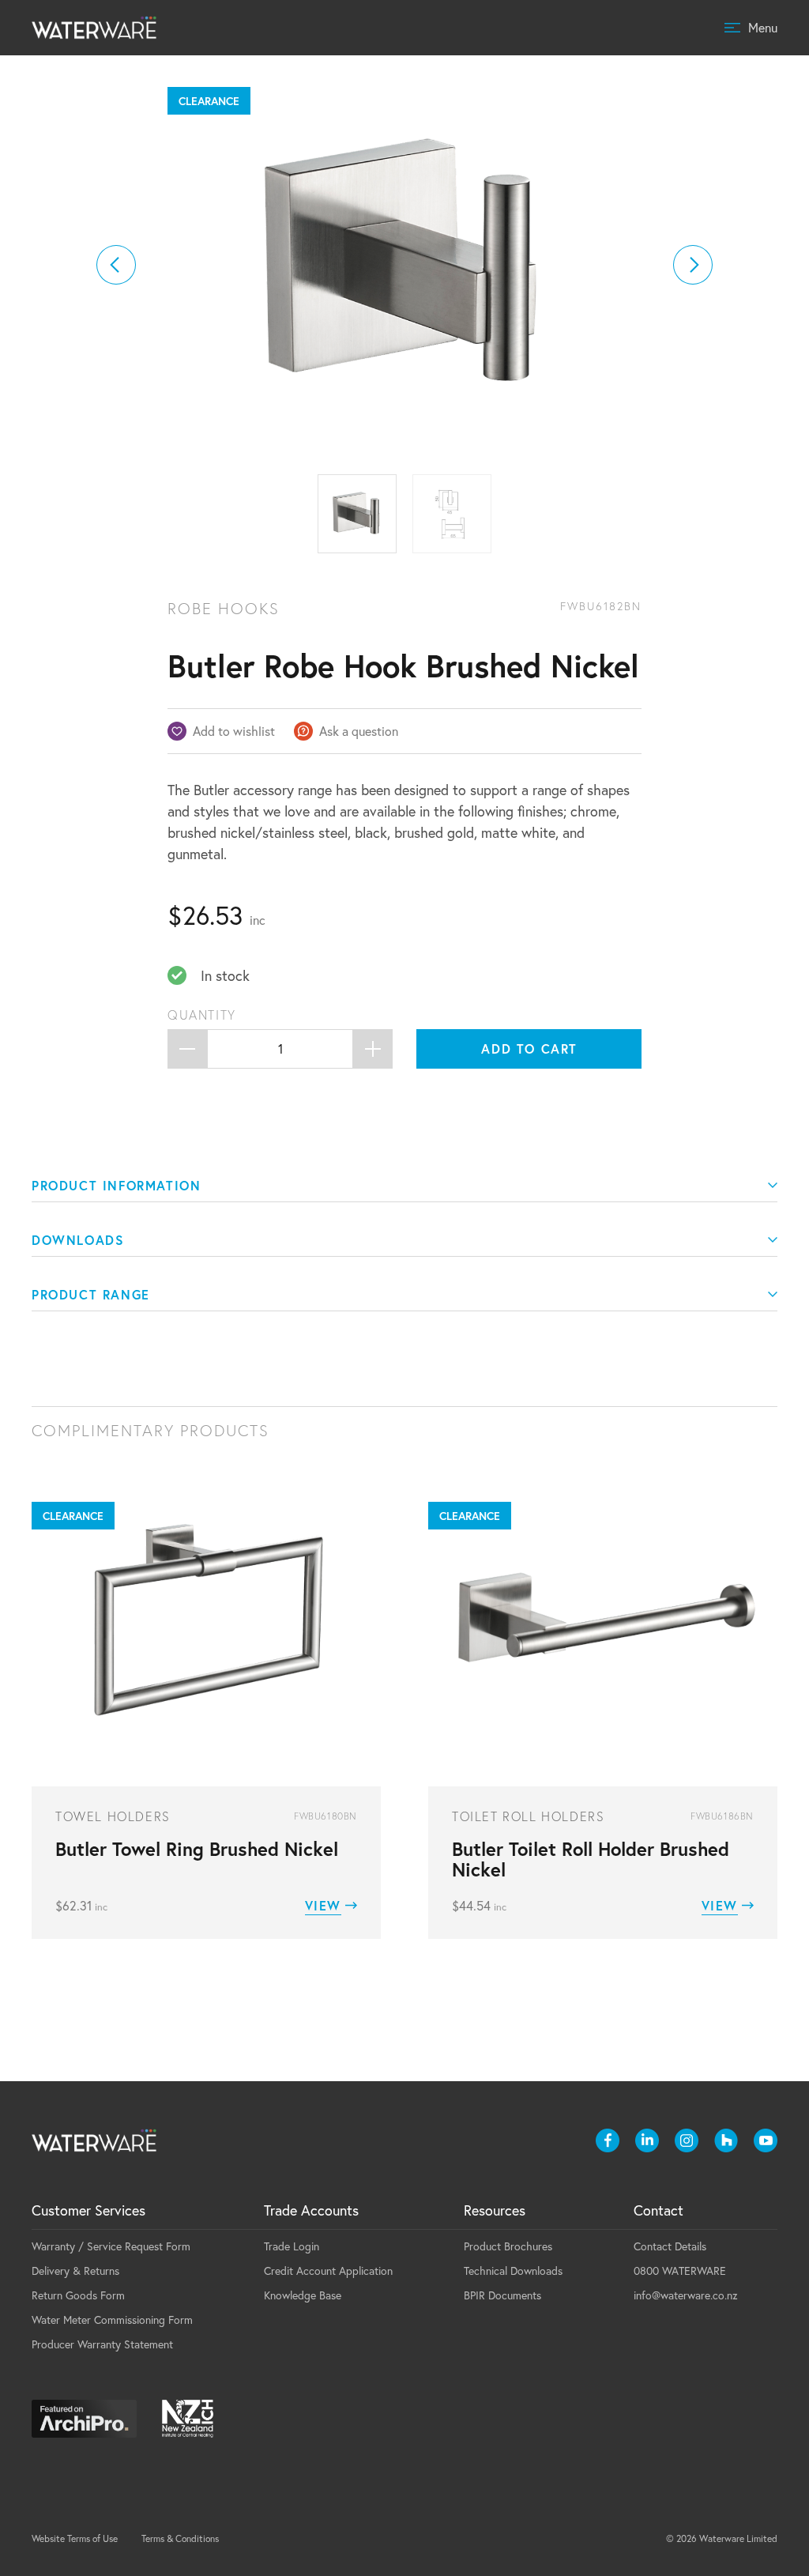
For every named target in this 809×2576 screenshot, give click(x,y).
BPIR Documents (502, 2295)
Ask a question (359, 731)
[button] (116, 265)
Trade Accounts (311, 2210)
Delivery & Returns (75, 2271)
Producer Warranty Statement (102, 2344)
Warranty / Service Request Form (111, 2246)
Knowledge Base (303, 2295)
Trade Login (292, 2246)
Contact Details (670, 2246)
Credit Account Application (328, 2271)
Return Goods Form (78, 2295)
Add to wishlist (234, 731)
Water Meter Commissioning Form (112, 2320)
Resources (495, 2210)
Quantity (202, 1015)
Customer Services (88, 2210)
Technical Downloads (513, 2271)
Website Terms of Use (75, 2538)
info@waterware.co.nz (686, 2295)
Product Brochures (508, 2246)
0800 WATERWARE (680, 2271)
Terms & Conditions (180, 2538)
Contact (658, 2210)
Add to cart (529, 1049)
